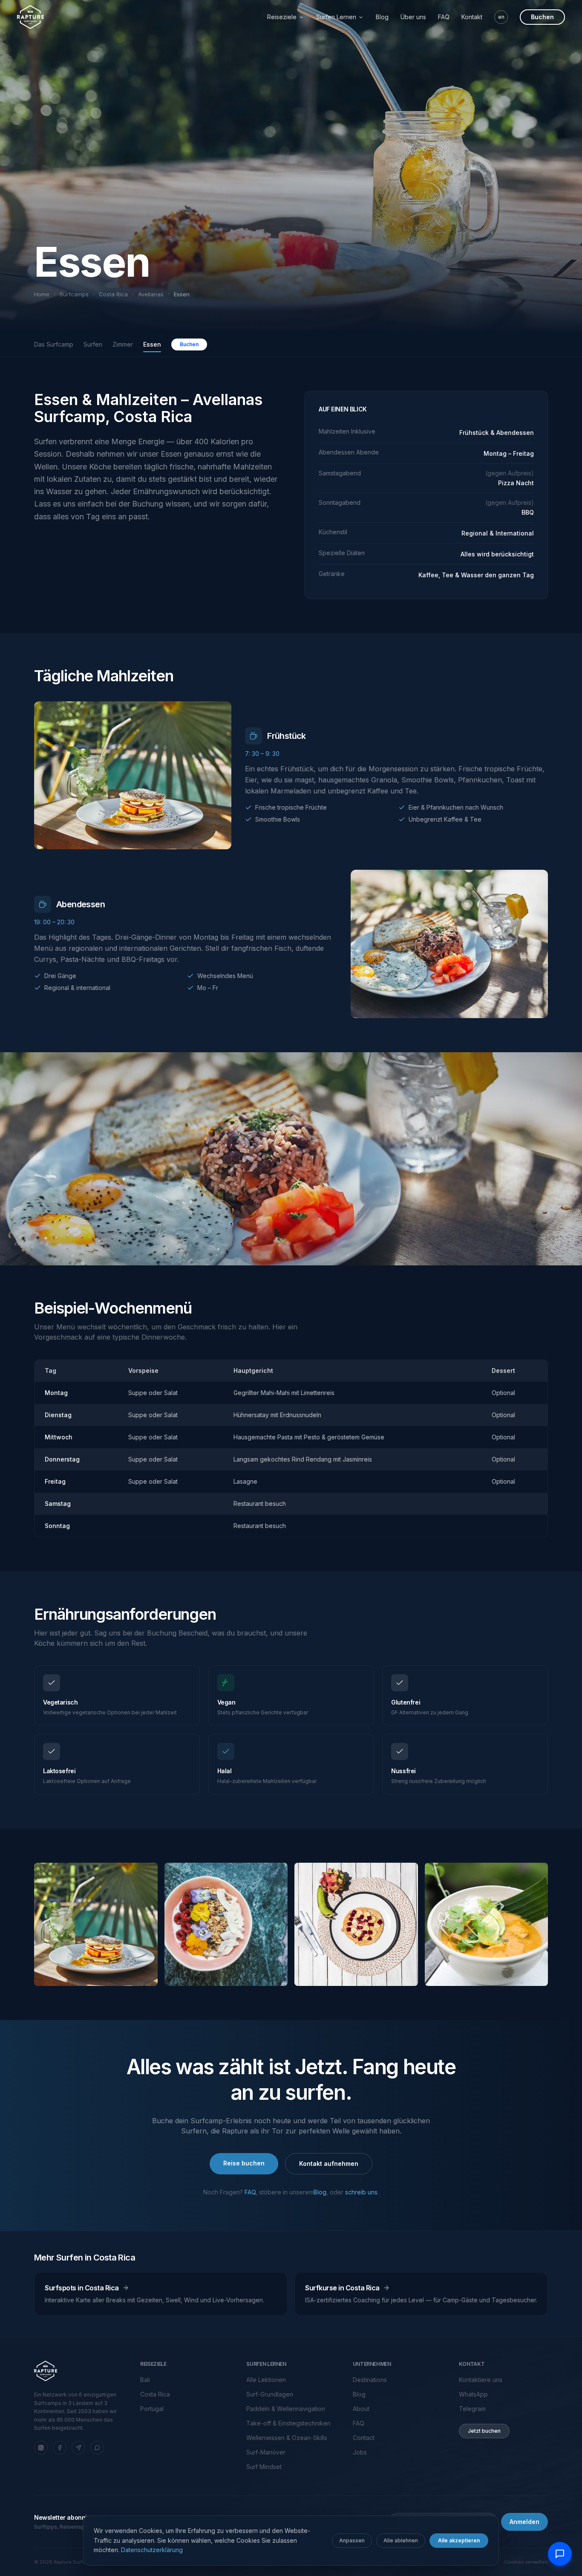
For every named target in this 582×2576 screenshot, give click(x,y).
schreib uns (361, 2192)
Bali (145, 2380)
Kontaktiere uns (481, 2380)
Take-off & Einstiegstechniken (288, 2423)
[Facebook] (60, 2448)
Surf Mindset (264, 2467)
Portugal (152, 2409)
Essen (152, 344)
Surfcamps (74, 294)
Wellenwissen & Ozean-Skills (287, 2438)
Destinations (370, 2380)
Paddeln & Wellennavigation (286, 2409)
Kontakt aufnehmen (329, 2164)
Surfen (93, 344)
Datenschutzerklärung (152, 2550)
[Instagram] (41, 2448)
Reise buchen (244, 2163)
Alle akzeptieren (459, 2540)
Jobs (360, 2452)
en (501, 17)
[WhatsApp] (97, 2448)
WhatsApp (473, 2394)
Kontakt (472, 17)
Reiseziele (282, 17)
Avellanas (151, 294)
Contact (364, 2438)
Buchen (542, 17)
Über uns (413, 17)
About (361, 2409)
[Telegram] (78, 2448)
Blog (382, 17)
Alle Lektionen (266, 2380)
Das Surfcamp (54, 344)
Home (42, 294)
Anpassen (352, 2540)
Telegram (472, 2409)
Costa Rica (113, 294)
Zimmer (123, 344)
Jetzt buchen (484, 2431)
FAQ (444, 17)
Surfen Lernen (336, 17)
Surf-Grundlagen (270, 2394)
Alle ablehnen (401, 2540)
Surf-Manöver (266, 2452)
